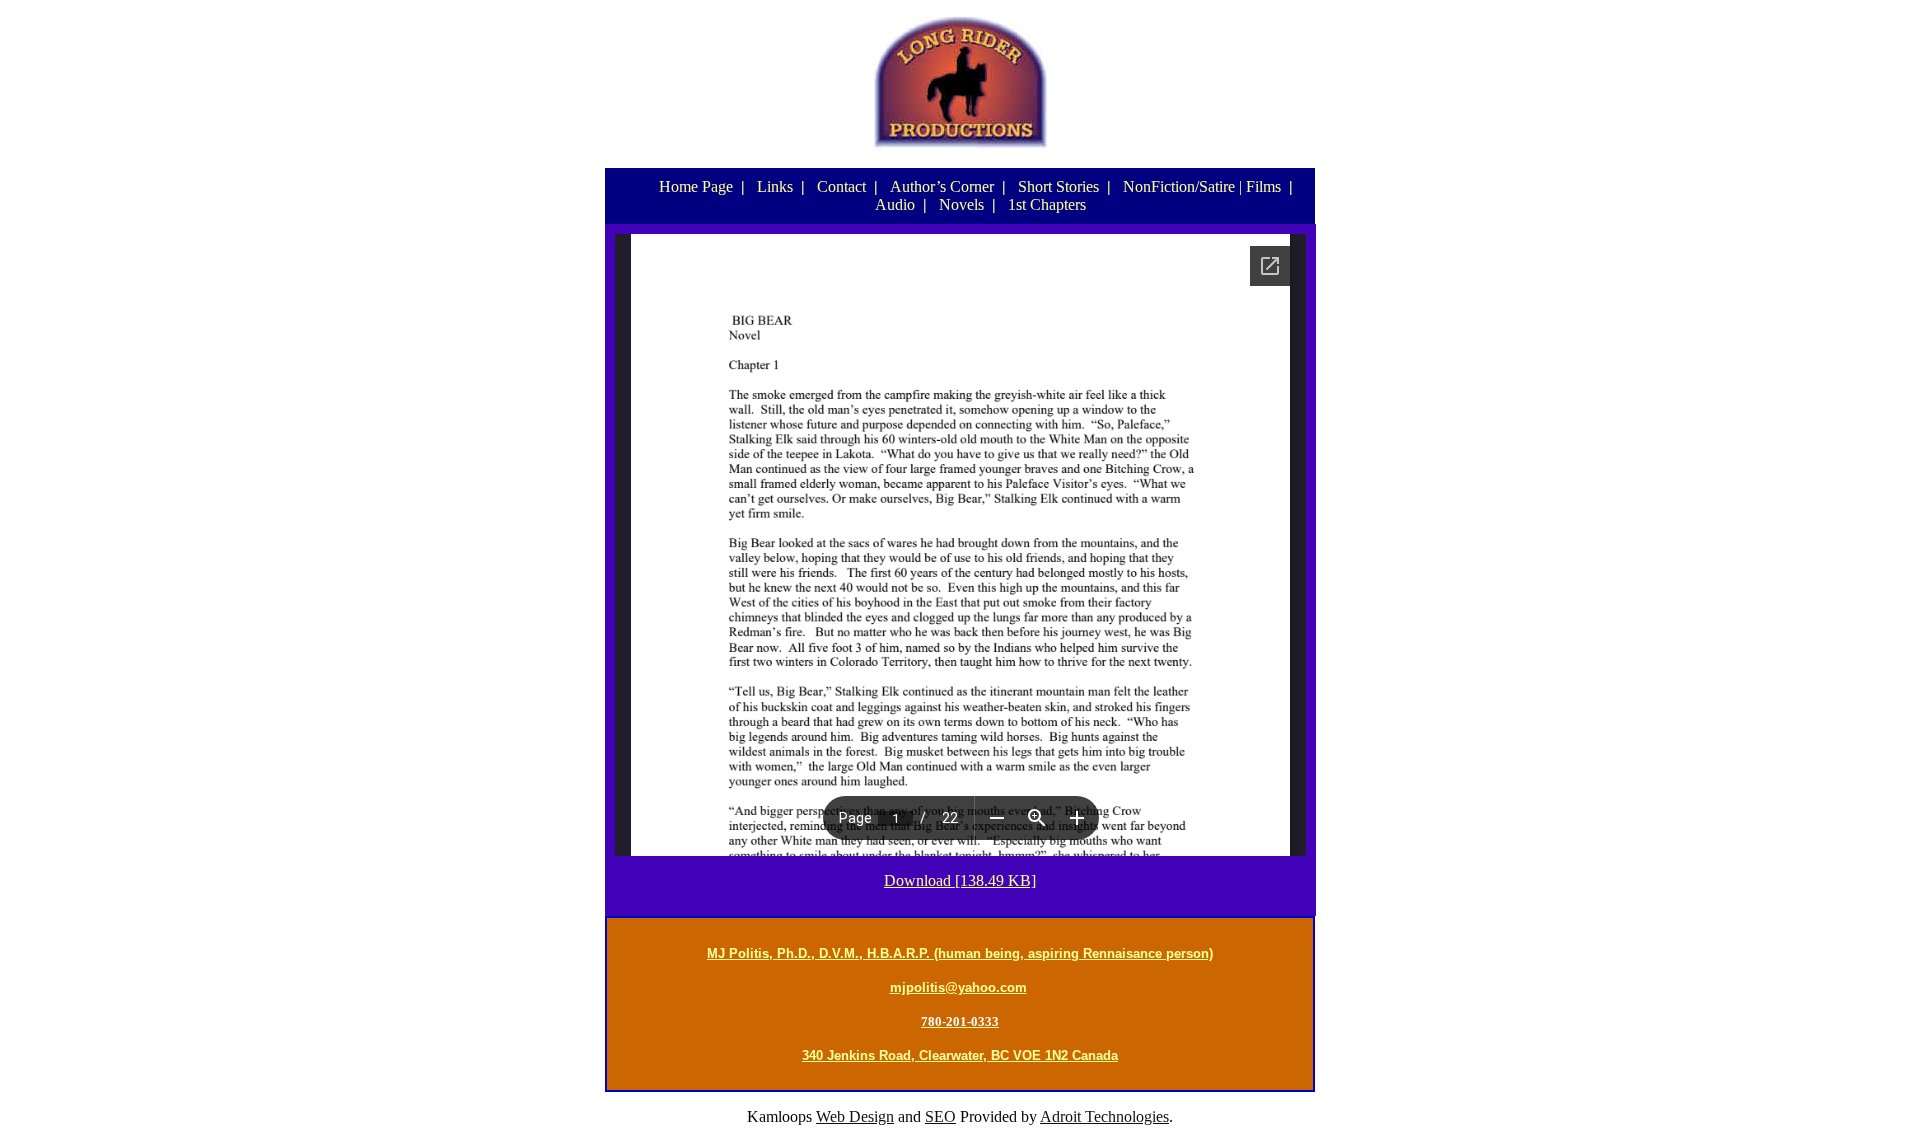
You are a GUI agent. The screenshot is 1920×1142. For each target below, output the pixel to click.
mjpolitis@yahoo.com (958, 987)
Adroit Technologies (1104, 1116)
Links (775, 186)
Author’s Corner (942, 186)
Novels (961, 204)
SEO (940, 1116)
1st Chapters (1047, 204)
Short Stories (1058, 186)
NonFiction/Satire (1179, 186)
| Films (1260, 186)
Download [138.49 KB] (960, 880)
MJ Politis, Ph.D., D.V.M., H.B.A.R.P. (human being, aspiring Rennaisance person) (960, 953)
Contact (841, 186)
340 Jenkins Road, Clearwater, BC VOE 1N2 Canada (960, 1055)
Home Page (696, 186)
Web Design (855, 1116)
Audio (895, 204)
